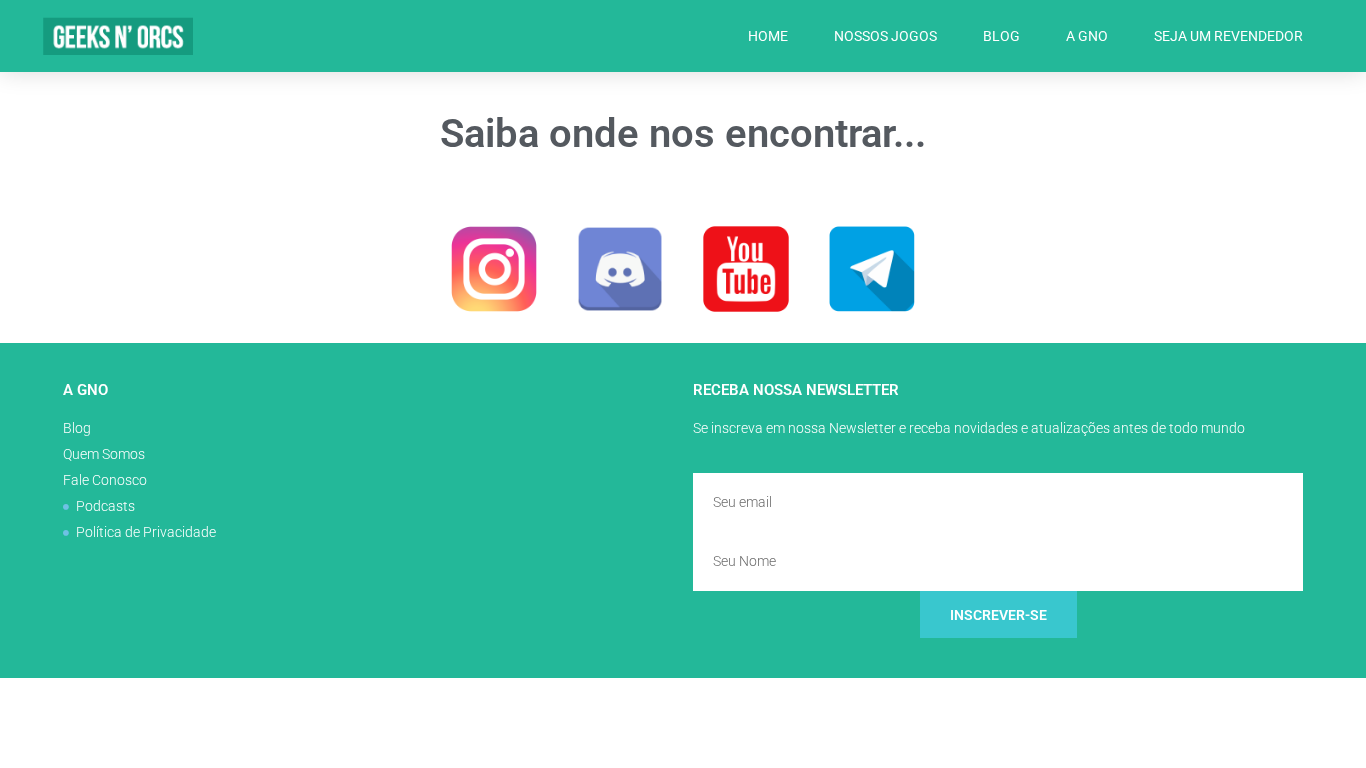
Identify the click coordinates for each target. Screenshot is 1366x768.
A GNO (1087, 36)
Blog (1001, 36)
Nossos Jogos (885, 36)
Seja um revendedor (1228, 36)
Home (768, 36)
